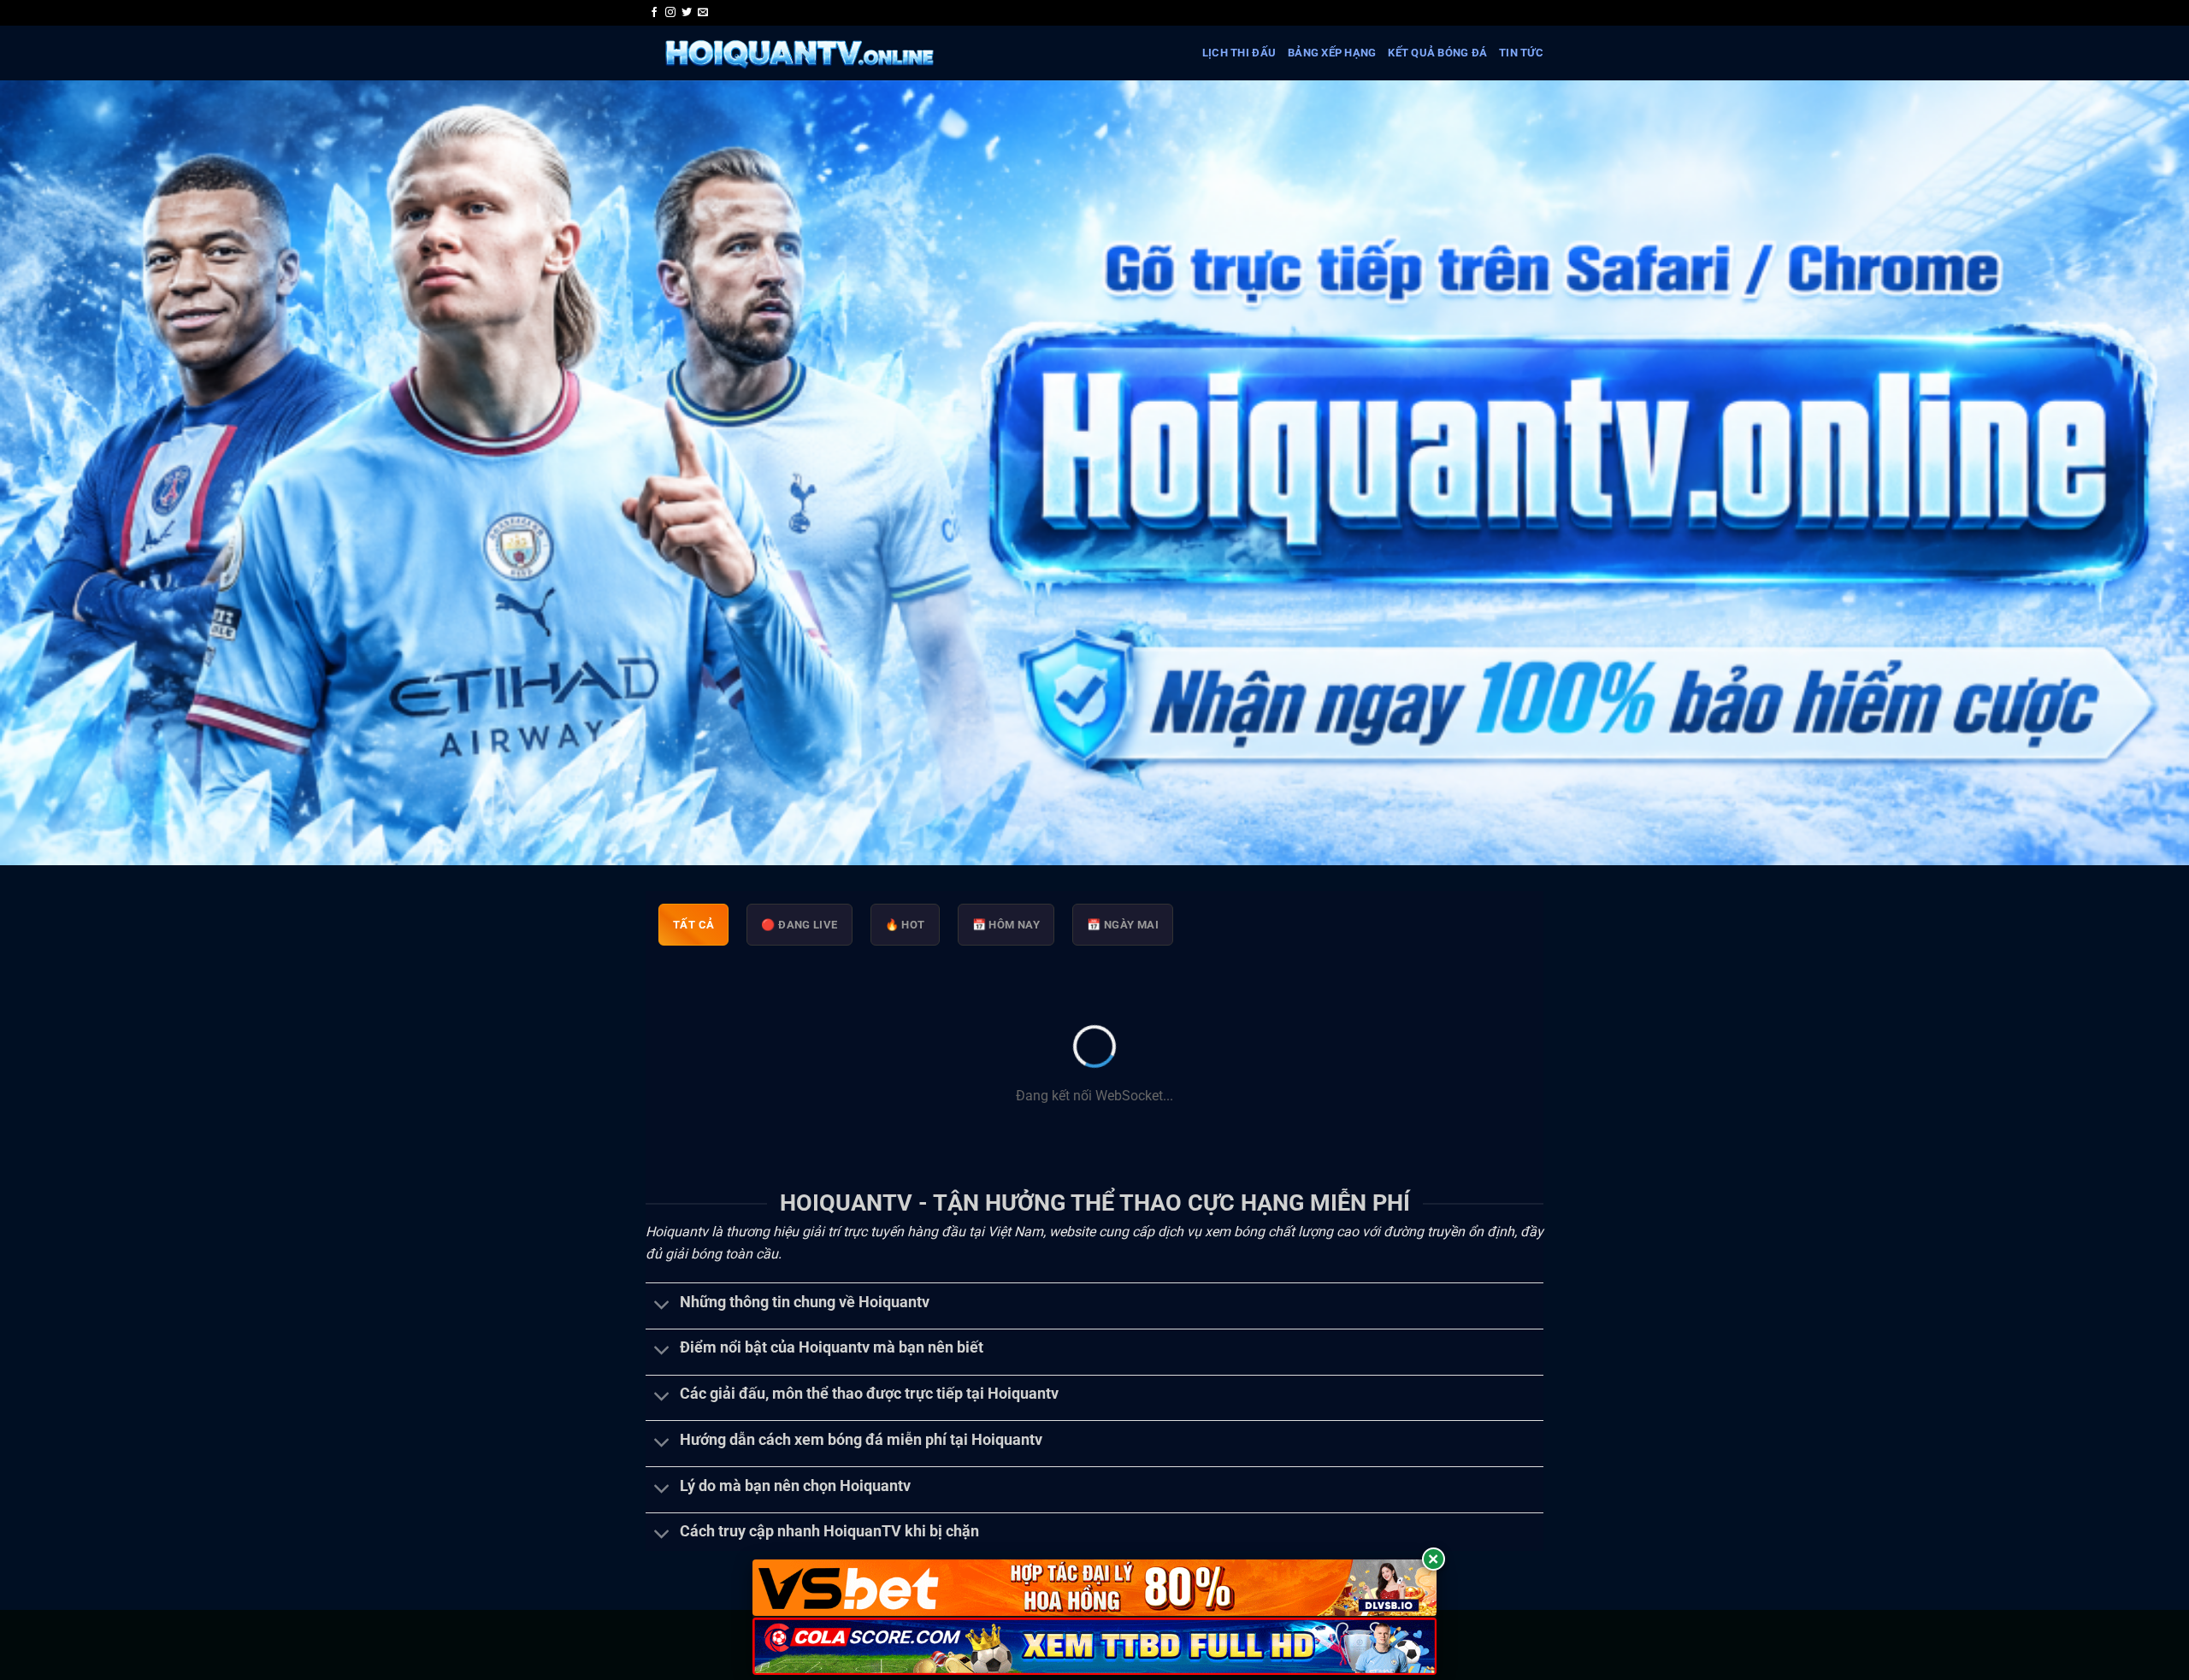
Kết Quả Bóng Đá (1437, 53)
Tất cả (693, 925)
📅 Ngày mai (1123, 925)
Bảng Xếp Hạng (1332, 53)
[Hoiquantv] (799, 53)
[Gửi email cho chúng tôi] (703, 13)
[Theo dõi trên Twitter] (687, 13)
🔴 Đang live (799, 925)
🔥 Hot (905, 925)
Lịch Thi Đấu (1239, 53)
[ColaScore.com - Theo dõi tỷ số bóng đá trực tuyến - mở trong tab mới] (1094, 1646)
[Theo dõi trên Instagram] (670, 13)
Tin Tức (1521, 53)
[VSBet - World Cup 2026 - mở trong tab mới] (1094, 1588)
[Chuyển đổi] (662, 1306)
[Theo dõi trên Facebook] (654, 13)
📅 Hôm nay (1006, 925)
